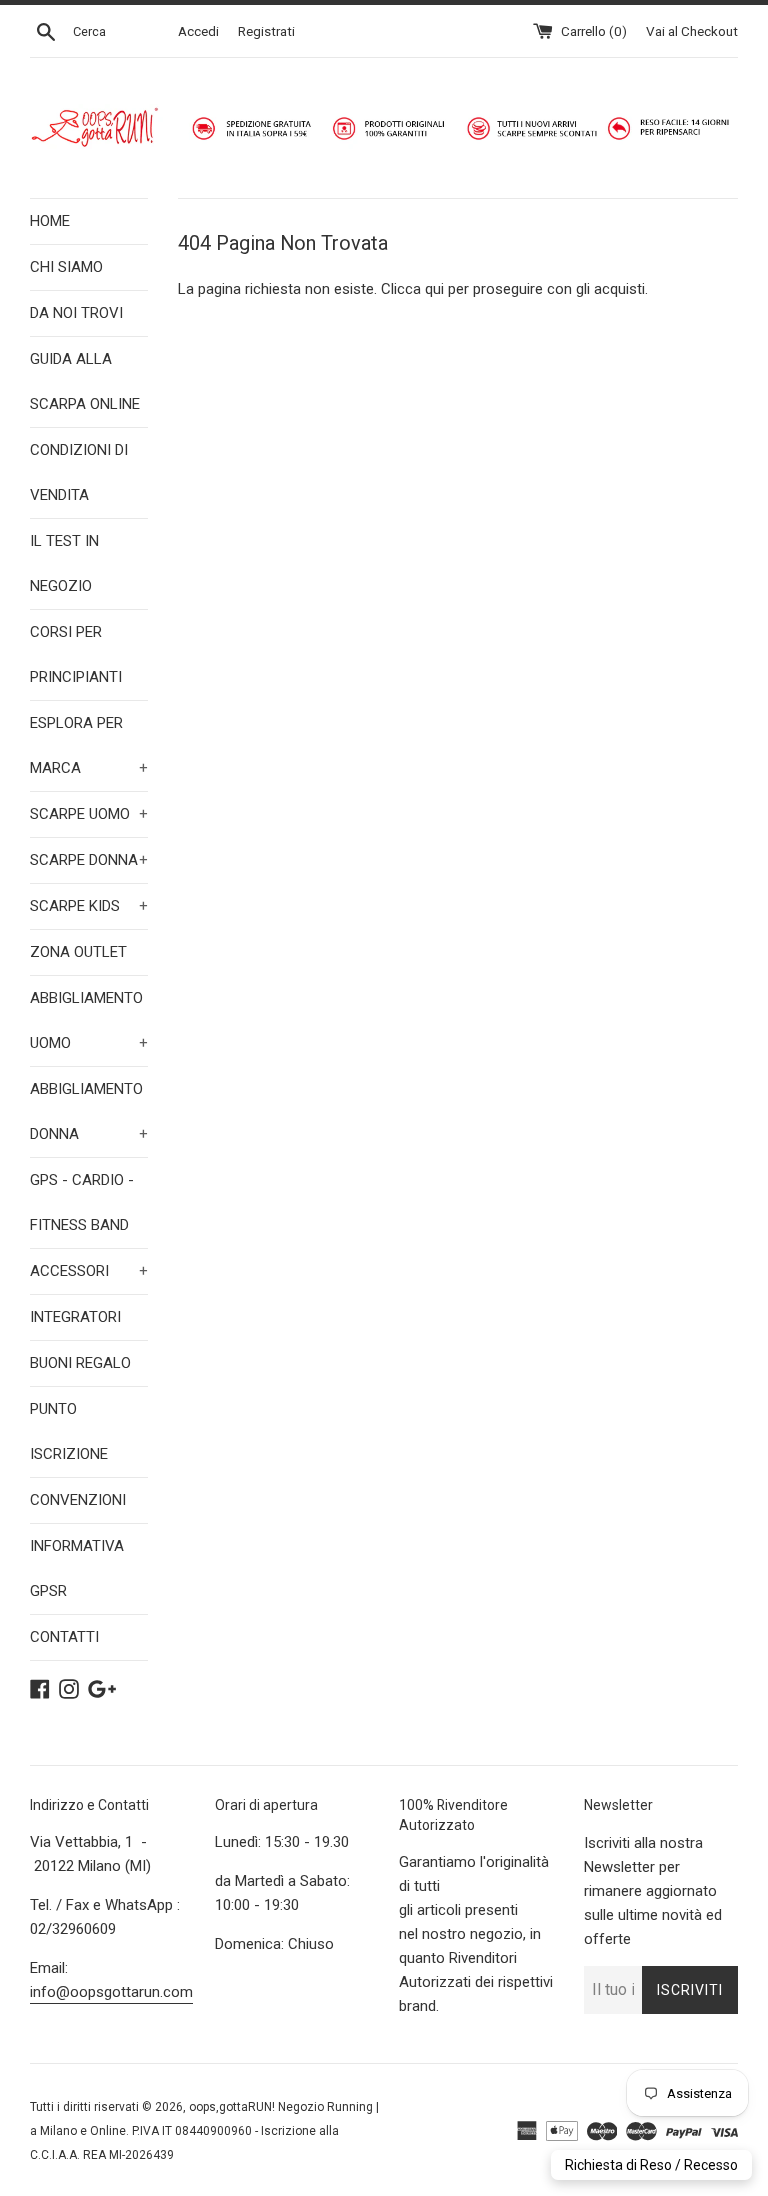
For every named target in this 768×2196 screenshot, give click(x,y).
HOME (50, 221)
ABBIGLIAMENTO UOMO (89, 1020)
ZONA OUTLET (78, 952)
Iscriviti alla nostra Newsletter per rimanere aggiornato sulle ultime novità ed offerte (653, 1891)
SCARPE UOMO (89, 814)
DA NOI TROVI (76, 313)
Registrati (266, 31)
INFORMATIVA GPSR (77, 1568)
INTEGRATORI (75, 1317)
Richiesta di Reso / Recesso (651, 2165)
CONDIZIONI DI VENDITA (79, 472)
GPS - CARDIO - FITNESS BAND (82, 1202)
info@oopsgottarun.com (111, 1992)
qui (434, 289)
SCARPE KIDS (89, 906)
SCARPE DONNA (89, 860)
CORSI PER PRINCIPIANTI (76, 654)
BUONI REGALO (80, 1363)
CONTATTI (64, 1637)
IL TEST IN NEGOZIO (64, 563)
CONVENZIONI (78, 1500)
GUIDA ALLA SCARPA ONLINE (85, 381)
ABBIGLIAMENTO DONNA (89, 1111)
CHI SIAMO (66, 267)
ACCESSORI (89, 1271)
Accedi (198, 31)
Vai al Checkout (692, 31)
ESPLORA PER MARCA (89, 745)
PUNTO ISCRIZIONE (69, 1431)
